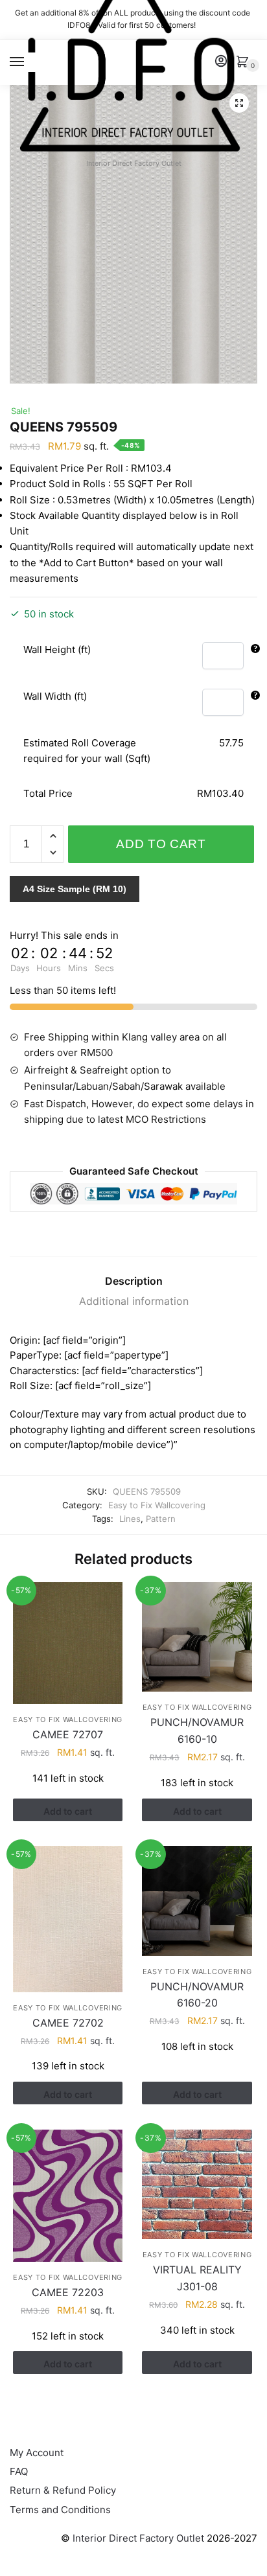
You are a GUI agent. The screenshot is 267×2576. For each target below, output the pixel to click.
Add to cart (161, 844)
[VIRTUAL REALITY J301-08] (197, 2184)
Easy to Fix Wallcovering (157, 1505)
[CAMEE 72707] (68, 1643)
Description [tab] (134, 1281)
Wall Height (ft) (57, 650)
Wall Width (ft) (55, 696)
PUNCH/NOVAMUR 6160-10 (197, 1731)
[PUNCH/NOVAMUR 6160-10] (197, 1637)
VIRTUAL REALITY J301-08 (197, 2278)
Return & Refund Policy (63, 2490)
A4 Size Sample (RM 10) (75, 889)
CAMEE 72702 (68, 2023)
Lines (130, 1519)
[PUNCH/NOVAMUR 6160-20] (197, 1901)
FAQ (19, 2471)
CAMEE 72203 (68, 2292)
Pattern (161, 1519)
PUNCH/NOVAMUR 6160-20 (197, 1995)
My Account (37, 2453)
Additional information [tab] (134, 1301)
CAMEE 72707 (68, 1734)
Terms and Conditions (60, 2510)
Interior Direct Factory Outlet (138, 2538)
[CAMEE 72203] (68, 2196)
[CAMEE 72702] (68, 1919)
